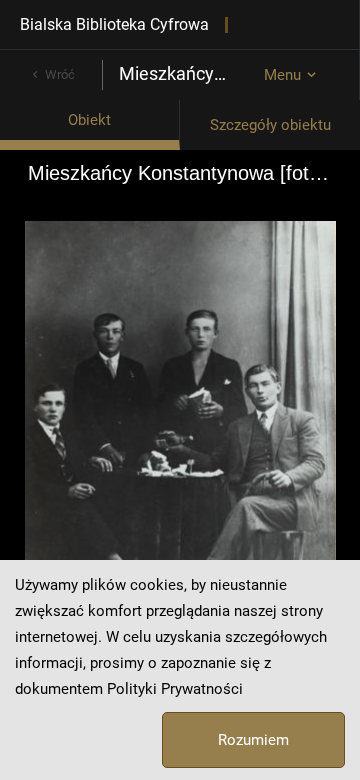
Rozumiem (253, 740)
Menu (282, 75)
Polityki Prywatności (175, 689)
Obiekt (89, 120)
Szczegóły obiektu (270, 125)
